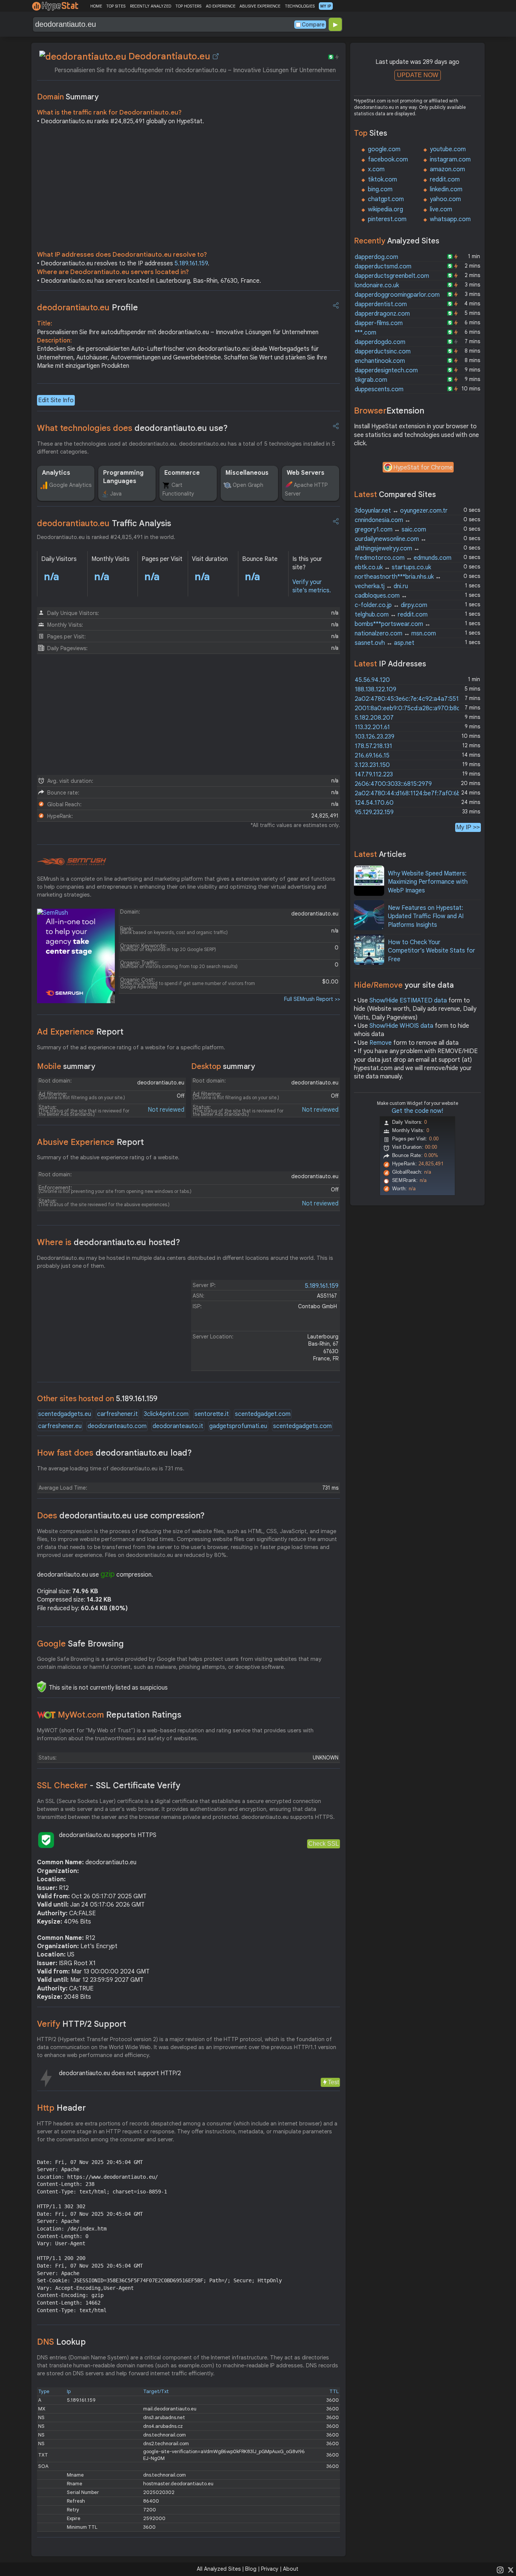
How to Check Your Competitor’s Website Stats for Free (432, 951)
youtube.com (448, 149)
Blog (251, 2569)
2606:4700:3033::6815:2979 (393, 784)
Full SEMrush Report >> (312, 999)
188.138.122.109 (375, 689)
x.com (376, 169)
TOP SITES (116, 6)
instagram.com (450, 160)
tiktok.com (382, 180)
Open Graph (248, 485)
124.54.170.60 (374, 803)
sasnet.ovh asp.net (385, 643)
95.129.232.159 (374, 812)
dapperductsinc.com (383, 352)
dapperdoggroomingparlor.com (397, 295)
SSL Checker (109, 1785)
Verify (82, 2024)
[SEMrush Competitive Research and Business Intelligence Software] (72, 862)
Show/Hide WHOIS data (401, 1026)
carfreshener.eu (60, 1426)
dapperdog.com (376, 257)
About (291, 2569)
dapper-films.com (379, 323)
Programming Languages (123, 477)
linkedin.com (446, 189)
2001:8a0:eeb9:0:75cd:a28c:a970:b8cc (409, 708)
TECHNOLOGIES (300, 6)
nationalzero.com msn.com (395, 634)
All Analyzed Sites (219, 2569)
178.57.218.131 (373, 746)
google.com (384, 149)
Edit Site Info (56, 400)
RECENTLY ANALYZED (151, 6)
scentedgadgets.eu (65, 1414)
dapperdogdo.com (380, 342)
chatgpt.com (386, 199)
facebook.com (388, 160)
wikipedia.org (385, 209)
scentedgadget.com (263, 1414)
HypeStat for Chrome (423, 468)
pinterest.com (387, 219)
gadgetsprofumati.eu (238, 1426)
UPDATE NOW (418, 75)
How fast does (114, 1453)
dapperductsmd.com (383, 266)
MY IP (326, 6)
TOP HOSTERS (188, 6)
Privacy (270, 2569)
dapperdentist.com (381, 304)
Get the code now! (417, 1111)
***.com (365, 333)
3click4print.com (166, 1414)
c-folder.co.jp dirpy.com (391, 605)
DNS (61, 2342)
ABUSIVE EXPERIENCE (260, 6)
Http (61, 2108)
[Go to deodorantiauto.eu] (216, 56)
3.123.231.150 (372, 765)
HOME (96, 6)
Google (80, 1644)
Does (121, 1516)
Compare (313, 25)
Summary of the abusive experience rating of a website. (108, 1157)
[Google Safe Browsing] (42, 1687)
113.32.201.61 (372, 727)
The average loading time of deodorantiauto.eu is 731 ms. (111, 1468)
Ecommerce (182, 473)
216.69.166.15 (372, 756)
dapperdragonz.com (382, 314)
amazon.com (447, 169)
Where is (109, 1242)
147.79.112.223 (374, 775)
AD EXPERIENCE (221, 6)
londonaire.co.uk (377, 285)
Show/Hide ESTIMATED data (408, 1001)
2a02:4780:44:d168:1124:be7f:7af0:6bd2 (411, 793)
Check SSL (324, 1844)
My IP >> (468, 827)
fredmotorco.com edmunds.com (403, 558)
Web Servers (306, 473)
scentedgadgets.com (302, 1426)
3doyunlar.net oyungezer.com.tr (401, 511)
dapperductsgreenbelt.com (392, 276)
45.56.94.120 (372, 680)
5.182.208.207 (374, 718)
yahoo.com (445, 199)
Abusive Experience (90, 1142)
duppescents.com (379, 389)
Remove (381, 1043)
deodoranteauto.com (117, 1426)
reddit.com (445, 180)
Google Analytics (70, 485)
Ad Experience (80, 1032)
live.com (441, 209)
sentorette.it (212, 1414)
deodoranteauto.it (178, 1426)
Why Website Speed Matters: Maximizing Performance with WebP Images (428, 882)
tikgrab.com (371, 380)
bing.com (380, 189)
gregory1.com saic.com (390, 530)
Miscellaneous (247, 473)
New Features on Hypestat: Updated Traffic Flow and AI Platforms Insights (426, 916)
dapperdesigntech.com (386, 370)
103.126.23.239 (375, 737)
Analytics (56, 473)
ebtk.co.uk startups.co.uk (393, 567)
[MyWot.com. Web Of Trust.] (46, 1715)
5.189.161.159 (191, 263)
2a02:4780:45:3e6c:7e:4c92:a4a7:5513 (408, 699)
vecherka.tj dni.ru (381, 586)
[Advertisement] (188, 190)
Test (333, 2082)
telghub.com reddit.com (391, 615)
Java (116, 494)
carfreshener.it (117, 1414)
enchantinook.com (380, 361)
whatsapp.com (450, 219)
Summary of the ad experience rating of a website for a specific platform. (131, 1047)
